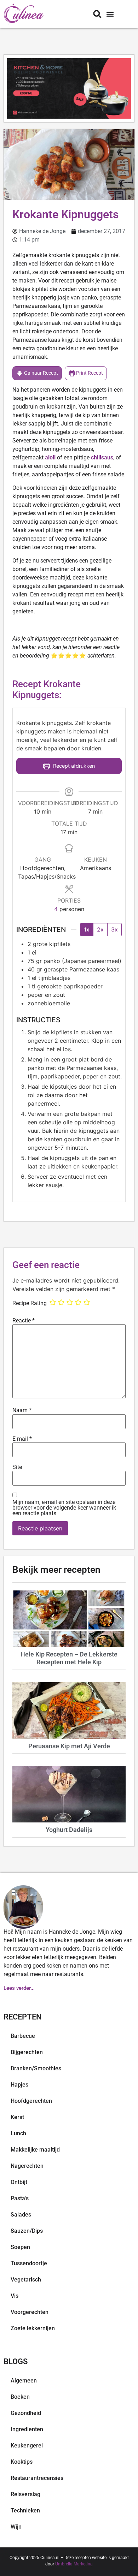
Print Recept (89, 373)
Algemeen (24, 2381)
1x (87, 929)
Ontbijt (19, 2182)
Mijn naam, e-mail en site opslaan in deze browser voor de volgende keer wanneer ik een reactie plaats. (64, 1508)
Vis (15, 2296)
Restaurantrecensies (37, 2478)
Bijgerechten (27, 2052)
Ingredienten (27, 2429)
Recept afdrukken (73, 766)
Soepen (20, 2247)
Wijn (16, 2527)
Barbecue (23, 2036)
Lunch (18, 2133)
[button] (110, 14)
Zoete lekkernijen (33, 2328)
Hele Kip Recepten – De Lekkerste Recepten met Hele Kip (69, 1658)
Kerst (17, 2117)
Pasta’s (20, 2198)
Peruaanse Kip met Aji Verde (69, 1746)
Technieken (25, 2510)
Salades (21, 2215)
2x (100, 929)
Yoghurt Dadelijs (69, 1830)
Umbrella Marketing (74, 2564)
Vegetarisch (26, 2280)
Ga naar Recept (41, 373)
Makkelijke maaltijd (35, 2150)
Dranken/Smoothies (36, 2068)
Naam (22, 1410)
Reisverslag (25, 2494)
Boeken (20, 2397)
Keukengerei (27, 2446)
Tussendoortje (29, 2263)
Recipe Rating (30, 1303)
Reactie (24, 1321)
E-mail (22, 1439)
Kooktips (22, 2462)
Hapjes (19, 2085)
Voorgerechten (30, 2312)
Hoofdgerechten (31, 2101)
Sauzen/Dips (27, 2231)
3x (114, 929)
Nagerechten (27, 2166)
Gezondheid (26, 2413)
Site (17, 1467)
